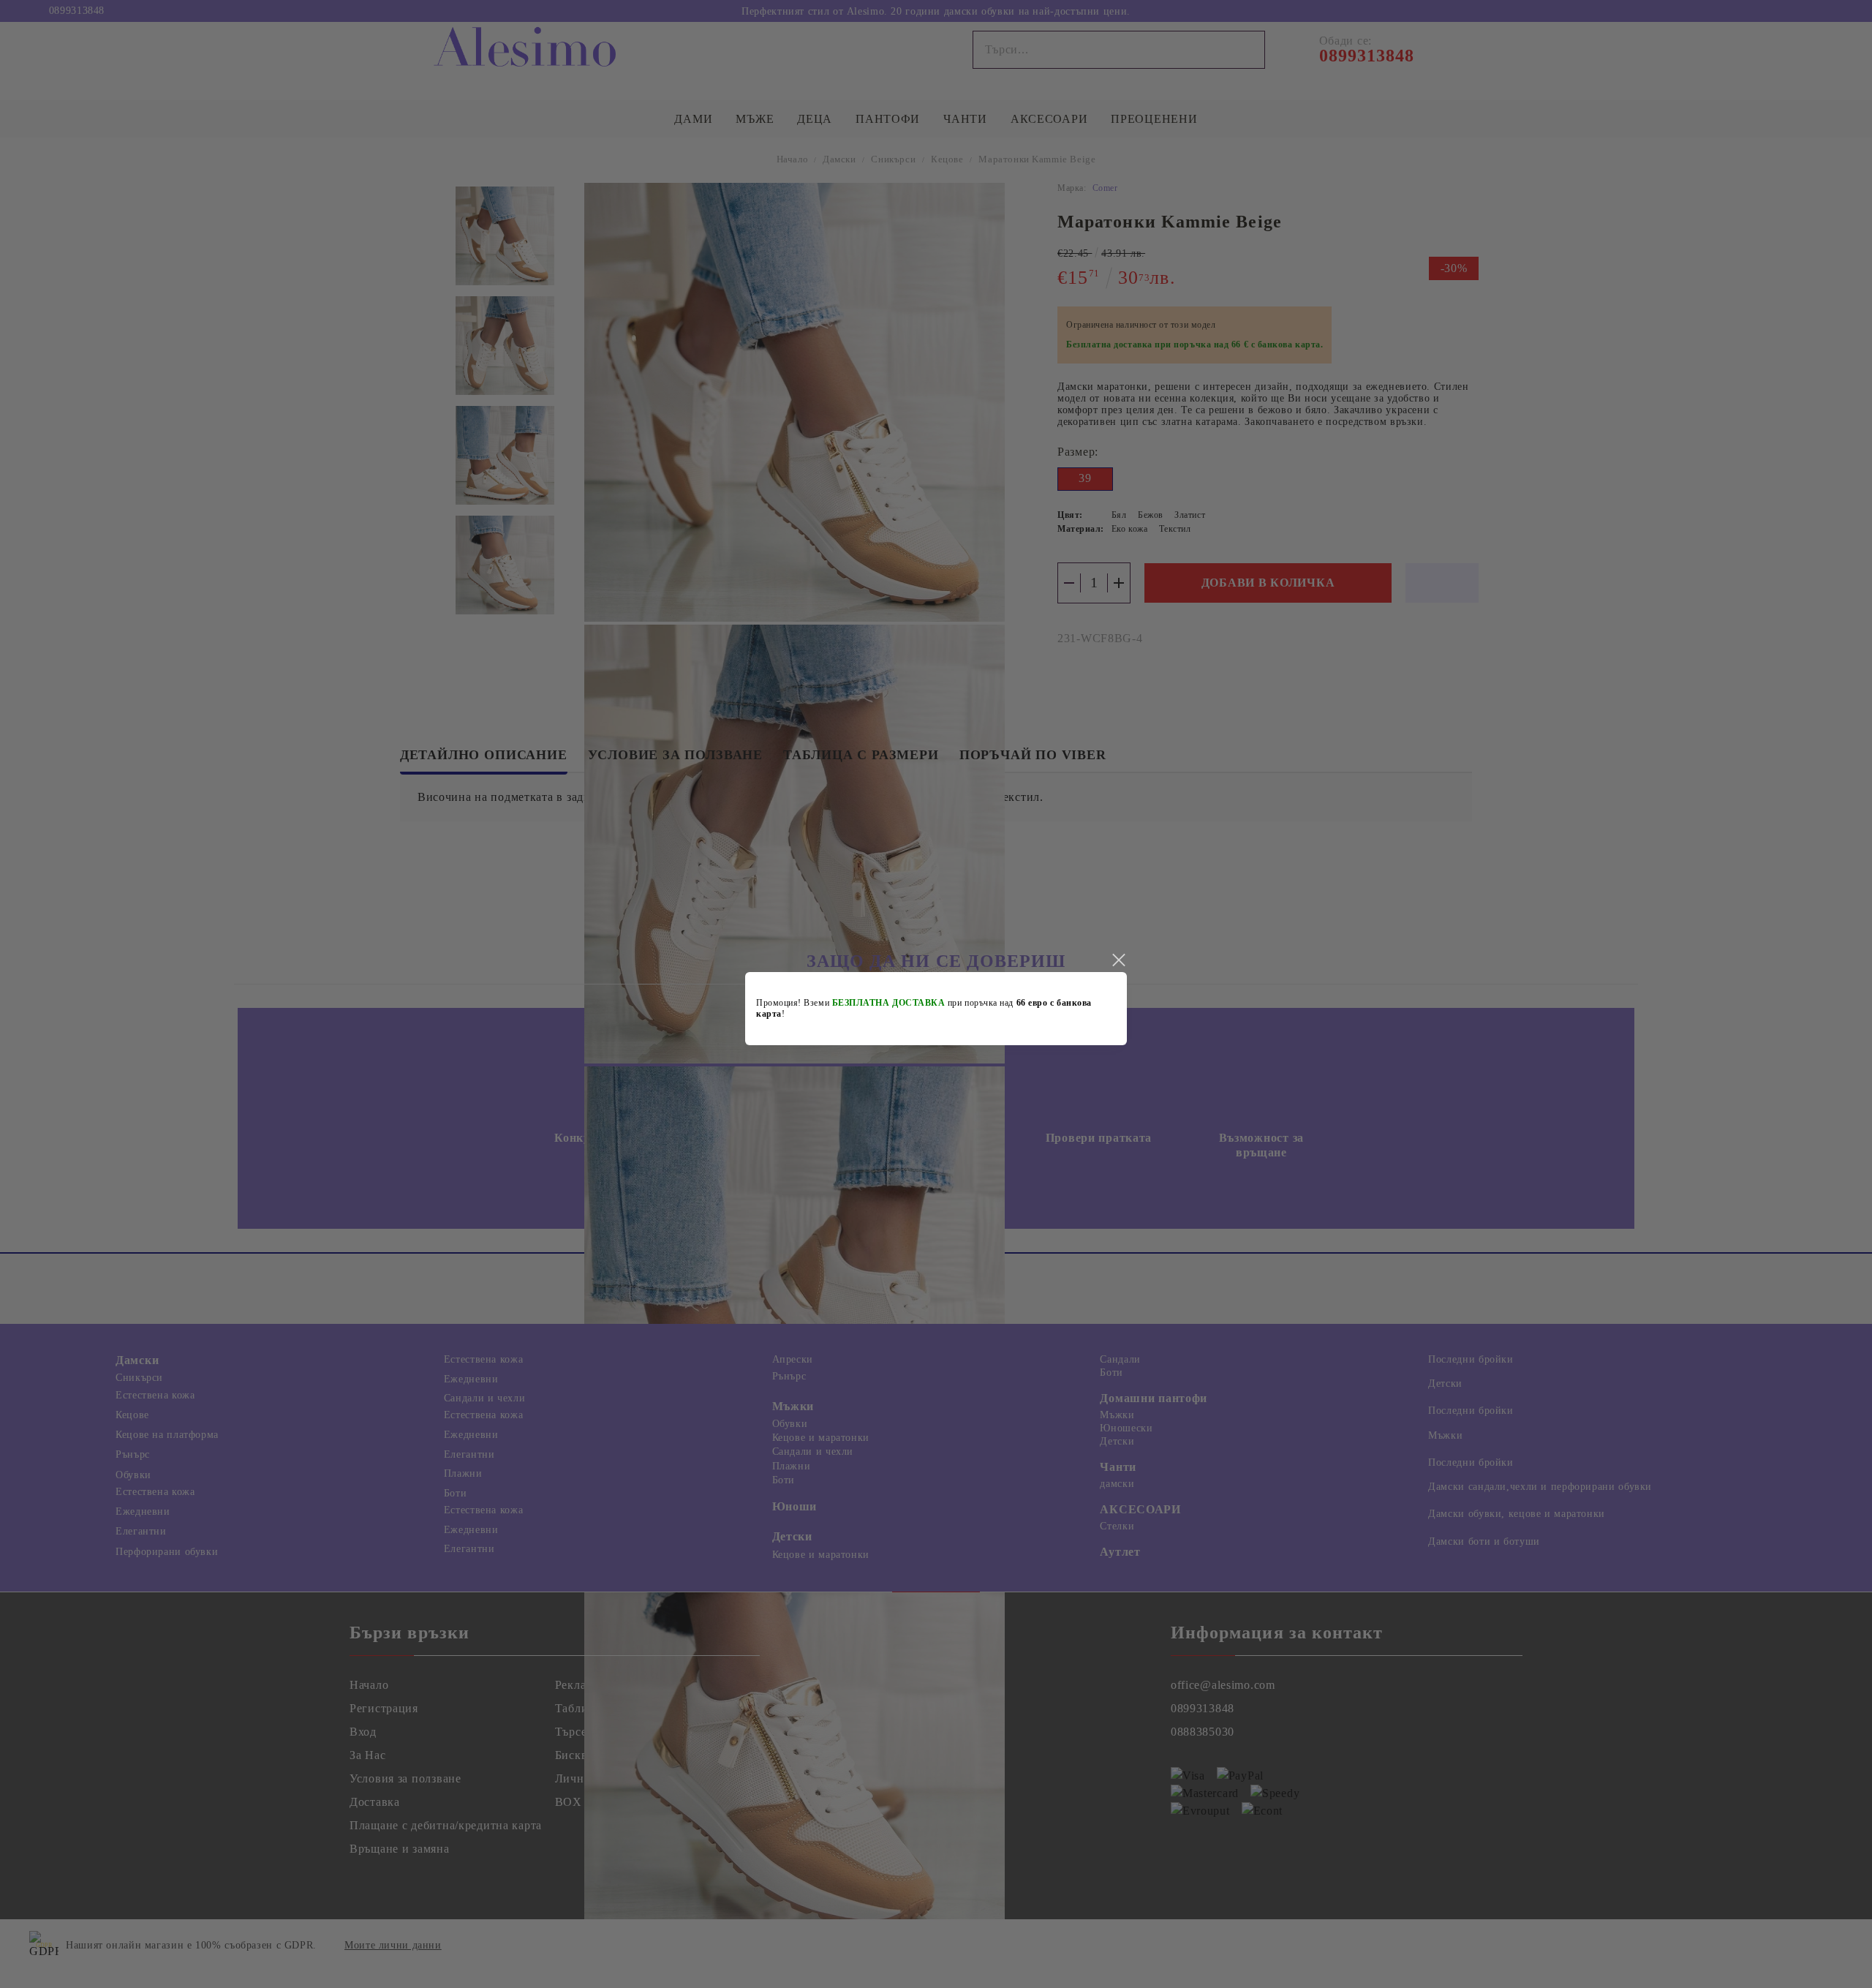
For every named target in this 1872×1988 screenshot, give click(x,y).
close (1118, 960)
